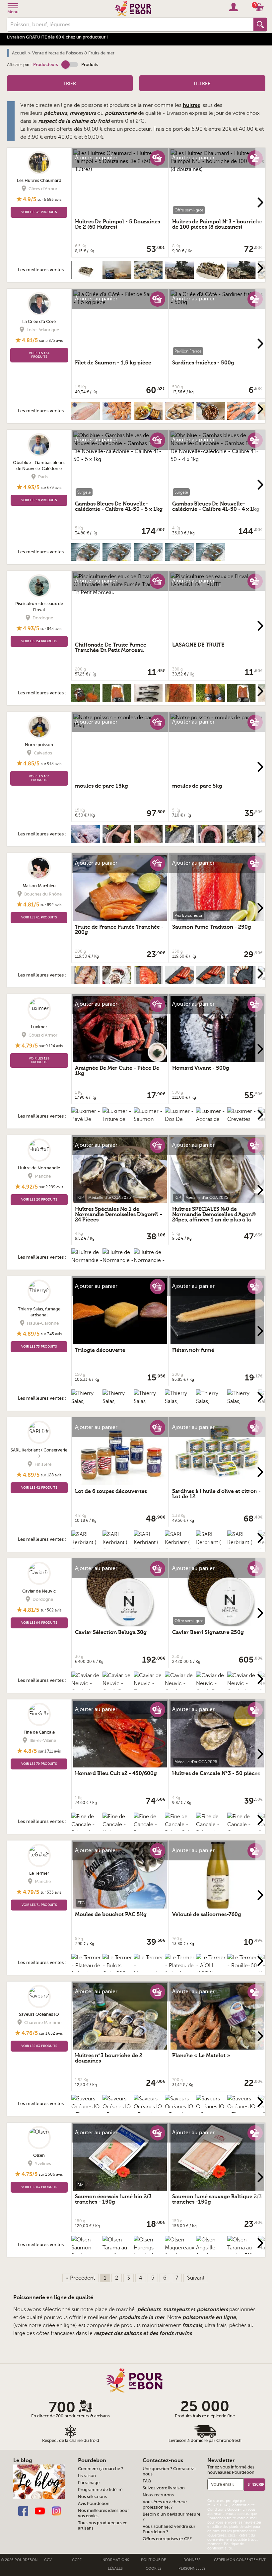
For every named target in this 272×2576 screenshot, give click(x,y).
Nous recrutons (158, 2495)
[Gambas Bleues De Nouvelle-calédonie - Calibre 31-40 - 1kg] (87, 554)
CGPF (77, 2560)
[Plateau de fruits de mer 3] (180, 1970)
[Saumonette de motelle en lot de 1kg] (212, 836)
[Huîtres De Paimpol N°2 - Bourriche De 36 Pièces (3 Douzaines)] (243, 272)
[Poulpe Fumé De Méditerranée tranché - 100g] (243, 977)
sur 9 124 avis (51, 1046)
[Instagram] (56, 2510)
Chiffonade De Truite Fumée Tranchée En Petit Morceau (111, 648)
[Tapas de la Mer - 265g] (149, 413)
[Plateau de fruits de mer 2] (87, 1970)
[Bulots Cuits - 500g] (180, 1829)
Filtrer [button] (202, 83)
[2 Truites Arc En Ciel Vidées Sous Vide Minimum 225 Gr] (149, 695)
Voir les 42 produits (39, 1487)
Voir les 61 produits (39, 917)
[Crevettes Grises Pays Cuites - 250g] (212, 413)
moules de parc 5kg (197, 786)
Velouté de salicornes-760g (207, 1914)
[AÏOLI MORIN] (212, 1966)
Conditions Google (223, 2509)
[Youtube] (40, 2510)
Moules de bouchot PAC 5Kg (111, 1914)
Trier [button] (70, 83)
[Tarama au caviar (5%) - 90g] (243, 2252)
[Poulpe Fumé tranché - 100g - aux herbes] (118, 977)
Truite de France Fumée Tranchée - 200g (119, 930)
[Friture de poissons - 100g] (118, 1123)
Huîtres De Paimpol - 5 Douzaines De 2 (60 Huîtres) (117, 224)
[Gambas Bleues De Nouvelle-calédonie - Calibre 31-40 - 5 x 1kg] (149, 554)
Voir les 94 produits (39, 1623)
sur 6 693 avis (49, 199)
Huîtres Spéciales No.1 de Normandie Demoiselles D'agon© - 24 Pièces (119, 1214)
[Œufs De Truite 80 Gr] (87, 695)
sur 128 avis (51, 1475)
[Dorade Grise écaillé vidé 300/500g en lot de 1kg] (180, 836)
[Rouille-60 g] (243, 1966)
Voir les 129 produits (39, 1060)
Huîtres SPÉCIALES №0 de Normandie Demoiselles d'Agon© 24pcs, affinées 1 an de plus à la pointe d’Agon (214, 1217)
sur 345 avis (51, 1334)
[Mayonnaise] (149, 1966)
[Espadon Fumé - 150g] (87, 977)
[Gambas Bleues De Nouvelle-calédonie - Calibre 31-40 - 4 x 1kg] (180, 554)
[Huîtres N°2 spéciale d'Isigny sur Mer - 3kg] (243, 836)
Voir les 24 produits (39, 641)
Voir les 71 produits (39, 1905)
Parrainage (89, 2483)
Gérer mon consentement (240, 2560)
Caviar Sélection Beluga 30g (111, 1632)
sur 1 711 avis (49, 1751)
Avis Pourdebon (94, 2504)
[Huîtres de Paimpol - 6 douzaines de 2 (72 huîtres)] (87, 272)
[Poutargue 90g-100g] (212, 977)
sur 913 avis (51, 764)
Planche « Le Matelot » (201, 2056)
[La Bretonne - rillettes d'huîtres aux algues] (118, 272)
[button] (70, 65)
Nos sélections (92, 2497)
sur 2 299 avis (51, 1187)
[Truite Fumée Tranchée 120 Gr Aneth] (180, 695)
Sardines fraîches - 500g (203, 363)
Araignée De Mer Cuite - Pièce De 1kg (117, 1071)
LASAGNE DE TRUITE (198, 645)
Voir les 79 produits (39, 1764)
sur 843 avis (51, 629)
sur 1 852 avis (51, 2033)
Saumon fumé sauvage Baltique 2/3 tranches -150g (217, 2199)
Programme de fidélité (100, 2490)
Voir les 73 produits (39, 1346)
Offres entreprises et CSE (167, 2539)
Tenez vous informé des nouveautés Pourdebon (231, 2470)
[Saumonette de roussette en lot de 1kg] (118, 836)
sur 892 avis (51, 905)
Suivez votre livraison (164, 2488)
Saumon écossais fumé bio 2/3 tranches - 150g (113, 2199)
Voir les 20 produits (39, 1199)
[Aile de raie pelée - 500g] (149, 836)
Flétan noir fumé (193, 1350)
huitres (191, 105)
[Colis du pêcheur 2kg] (87, 836)
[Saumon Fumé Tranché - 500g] (149, 977)
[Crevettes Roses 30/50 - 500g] (118, 413)
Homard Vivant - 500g (201, 1068)
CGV (48, 2560)
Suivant (196, 2278)
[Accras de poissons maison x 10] (212, 1123)
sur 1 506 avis (51, 2174)
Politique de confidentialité (226, 2546)
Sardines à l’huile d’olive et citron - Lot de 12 (216, 1494)
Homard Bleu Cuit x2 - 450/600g (116, 1773)
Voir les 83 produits (39, 2046)
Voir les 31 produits (39, 212)
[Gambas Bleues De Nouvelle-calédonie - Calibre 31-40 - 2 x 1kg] (118, 554)
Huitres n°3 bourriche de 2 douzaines (109, 2058)
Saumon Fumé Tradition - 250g (212, 927)
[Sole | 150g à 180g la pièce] (87, 413)
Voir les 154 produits (39, 355)
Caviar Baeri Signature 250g (208, 1632)
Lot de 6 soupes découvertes (111, 1491)
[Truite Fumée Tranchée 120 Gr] (118, 695)
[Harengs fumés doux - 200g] (149, 2252)
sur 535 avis (51, 1892)
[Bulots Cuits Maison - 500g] (180, 413)
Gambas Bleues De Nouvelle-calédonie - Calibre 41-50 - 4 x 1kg (216, 507)
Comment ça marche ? (101, 2469)
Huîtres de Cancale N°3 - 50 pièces (216, 1773)
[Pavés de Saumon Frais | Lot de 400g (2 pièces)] (243, 413)
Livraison (87, 2476)
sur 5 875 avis (51, 341)
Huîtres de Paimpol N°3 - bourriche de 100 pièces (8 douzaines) (217, 224)
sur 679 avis (51, 488)
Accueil (19, 53)
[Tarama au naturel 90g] (149, 1687)
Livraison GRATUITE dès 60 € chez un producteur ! (57, 37)
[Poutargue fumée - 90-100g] (180, 977)
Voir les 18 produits (39, 500)
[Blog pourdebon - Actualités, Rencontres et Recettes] (39, 2482)
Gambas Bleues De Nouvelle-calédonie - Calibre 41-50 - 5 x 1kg (119, 507)
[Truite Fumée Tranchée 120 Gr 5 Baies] (243, 695)
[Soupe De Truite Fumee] (212, 695)
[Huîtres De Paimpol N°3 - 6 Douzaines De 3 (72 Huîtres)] (212, 272)
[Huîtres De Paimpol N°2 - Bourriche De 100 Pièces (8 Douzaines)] (180, 272)
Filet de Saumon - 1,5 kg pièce (113, 363)
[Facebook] (23, 2510)
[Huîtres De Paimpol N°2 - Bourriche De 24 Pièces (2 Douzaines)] (149, 272)
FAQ (147, 2481)
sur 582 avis (51, 1610)
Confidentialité (242, 2505)
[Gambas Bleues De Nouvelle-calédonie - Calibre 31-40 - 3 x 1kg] (212, 554)
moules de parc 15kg (102, 786)
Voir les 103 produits (39, 778)
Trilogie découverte (100, 1350)
